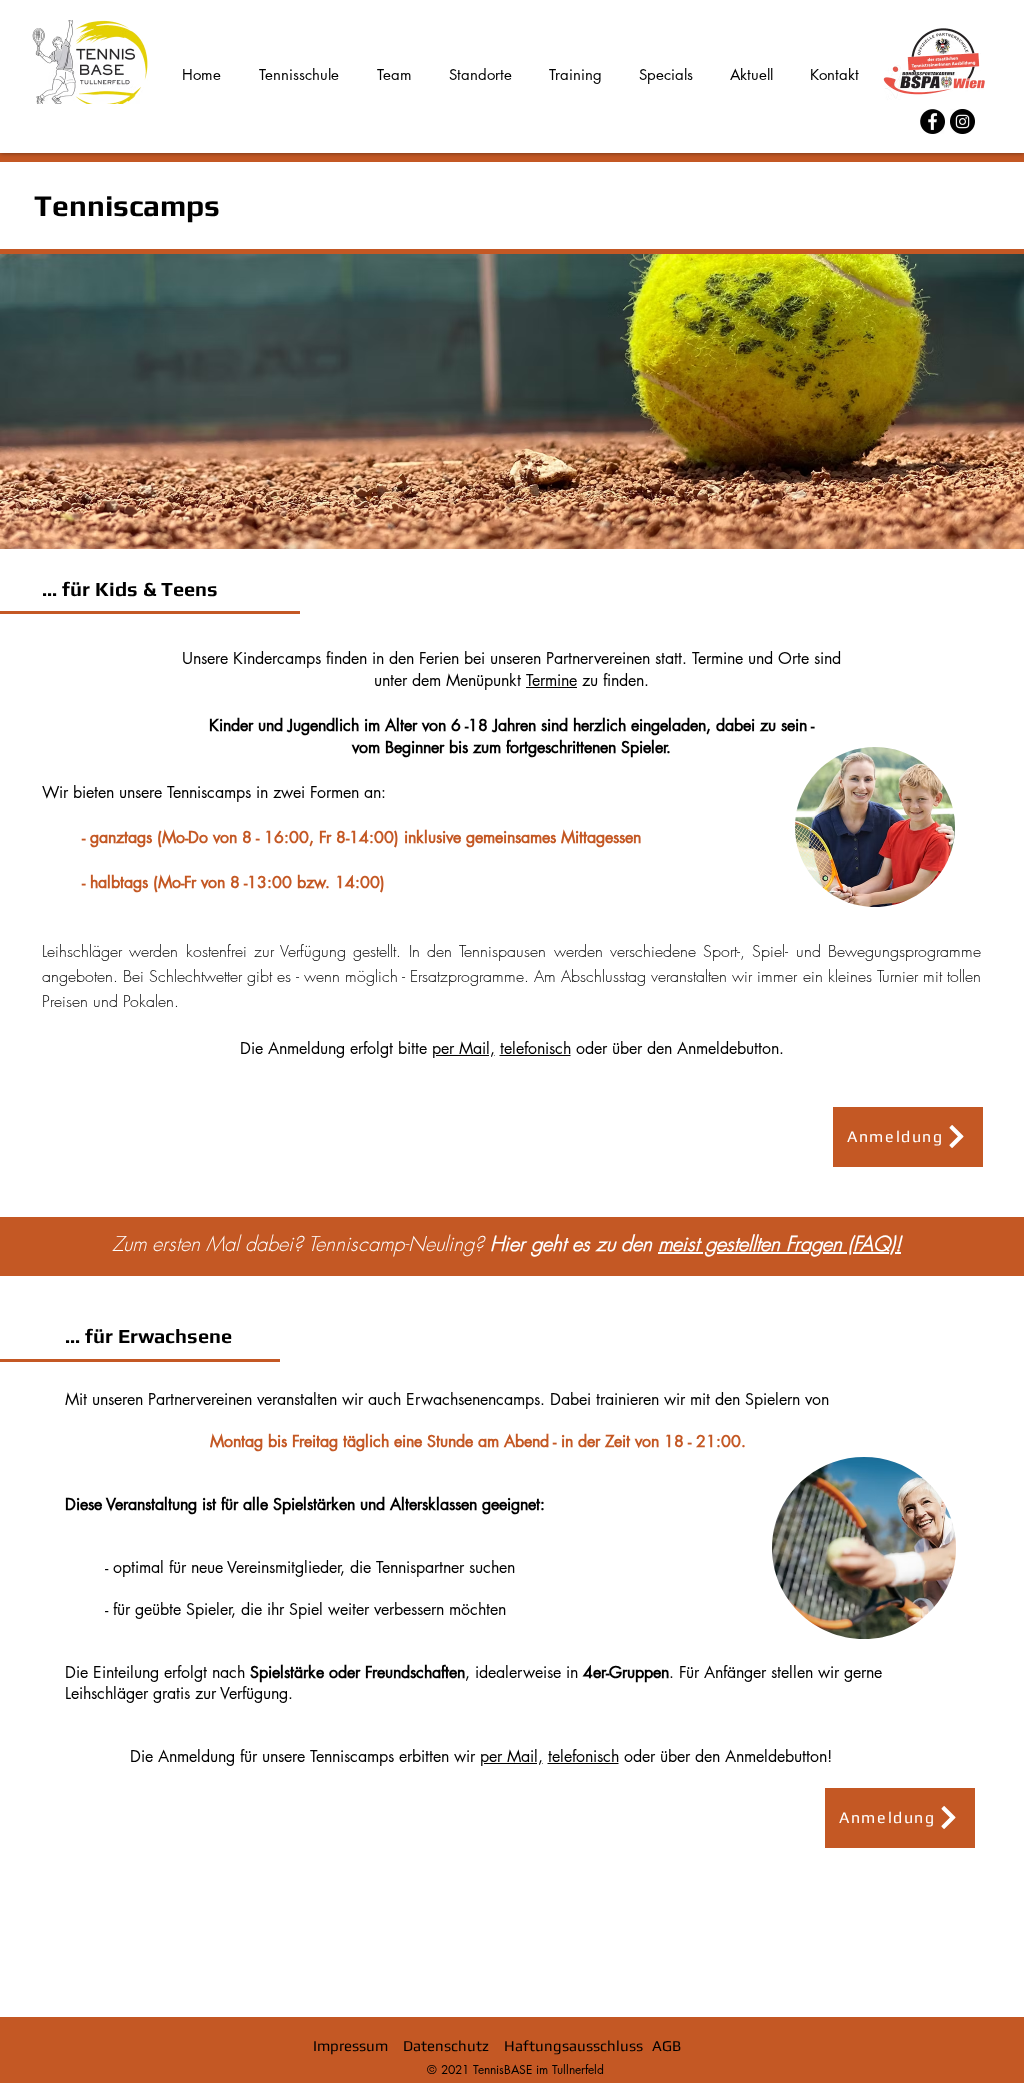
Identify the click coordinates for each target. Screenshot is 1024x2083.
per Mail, (463, 1048)
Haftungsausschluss (573, 2045)
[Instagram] (962, 121)
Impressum (350, 2045)
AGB (666, 2045)
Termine (551, 680)
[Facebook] (932, 121)
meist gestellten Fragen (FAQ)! (779, 1243)
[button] (908, 1137)
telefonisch (535, 1048)
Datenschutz (446, 2045)
